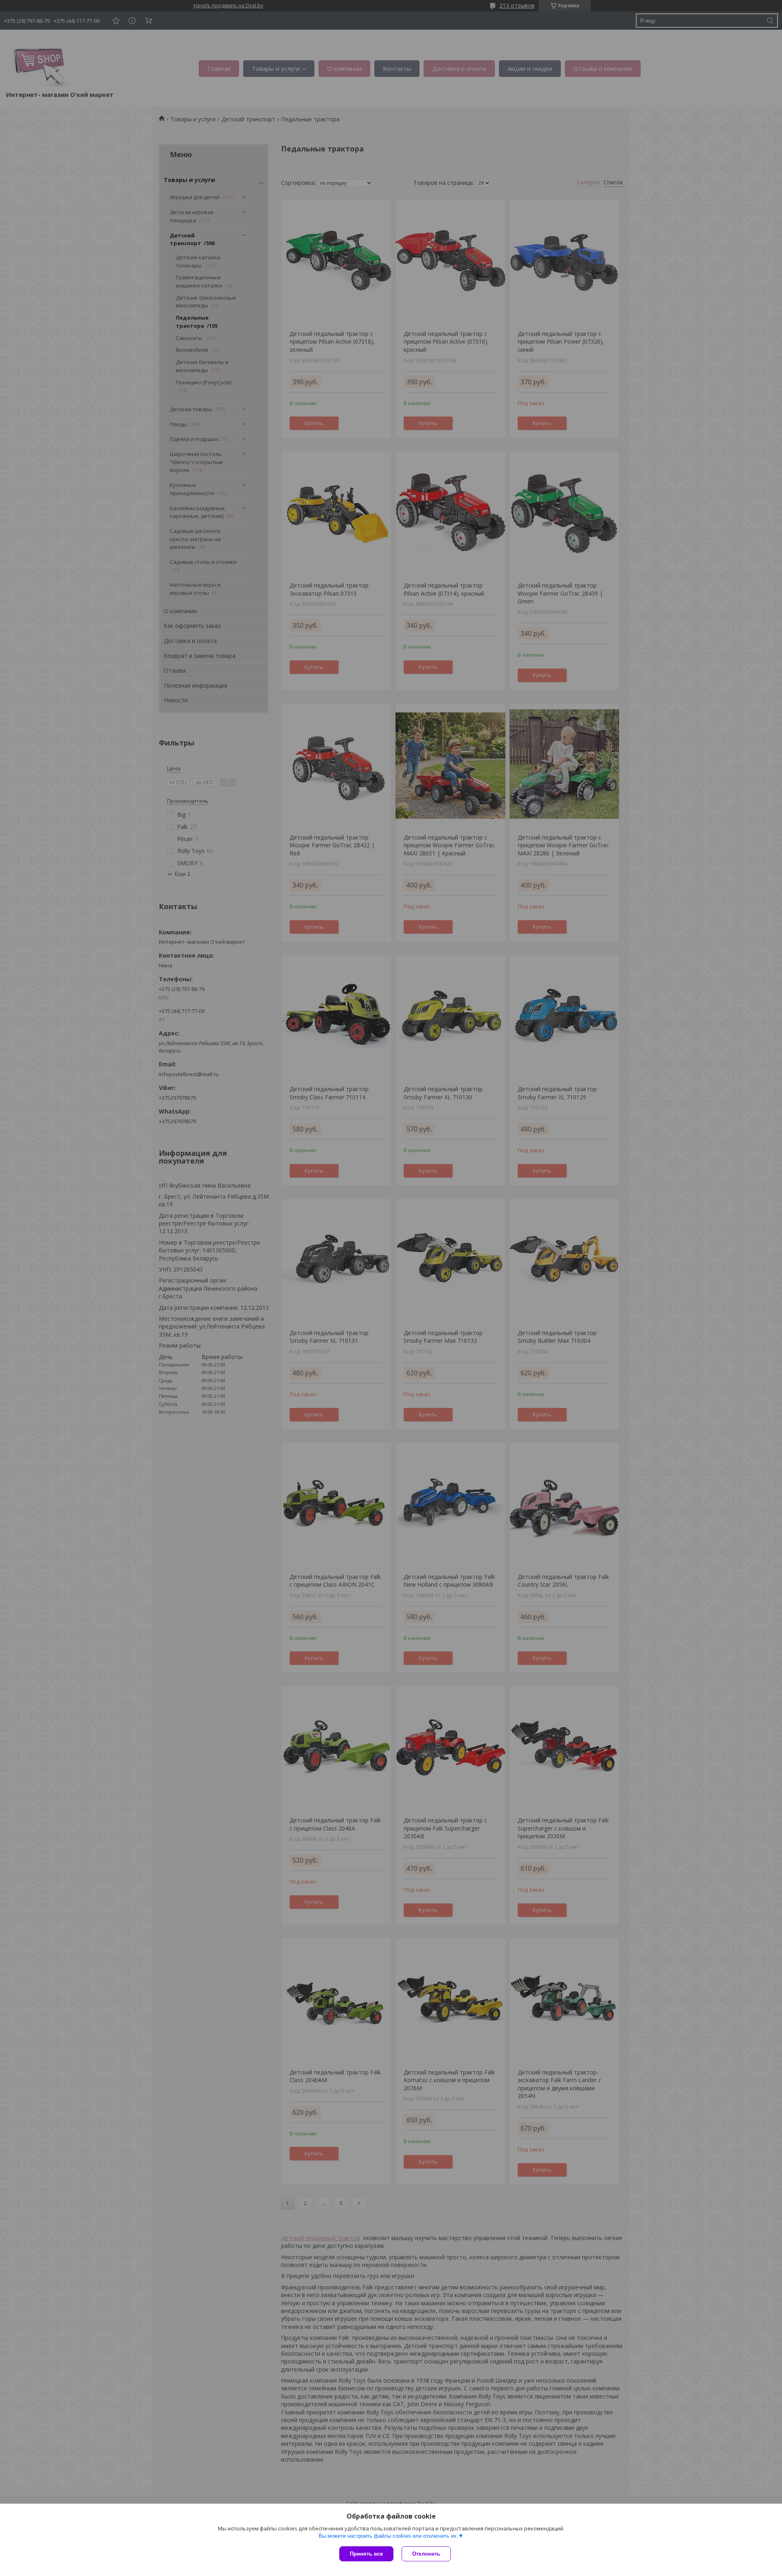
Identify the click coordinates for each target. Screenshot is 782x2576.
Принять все (366, 2554)
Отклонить (426, 2554)
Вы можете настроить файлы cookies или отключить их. (388, 2536)
